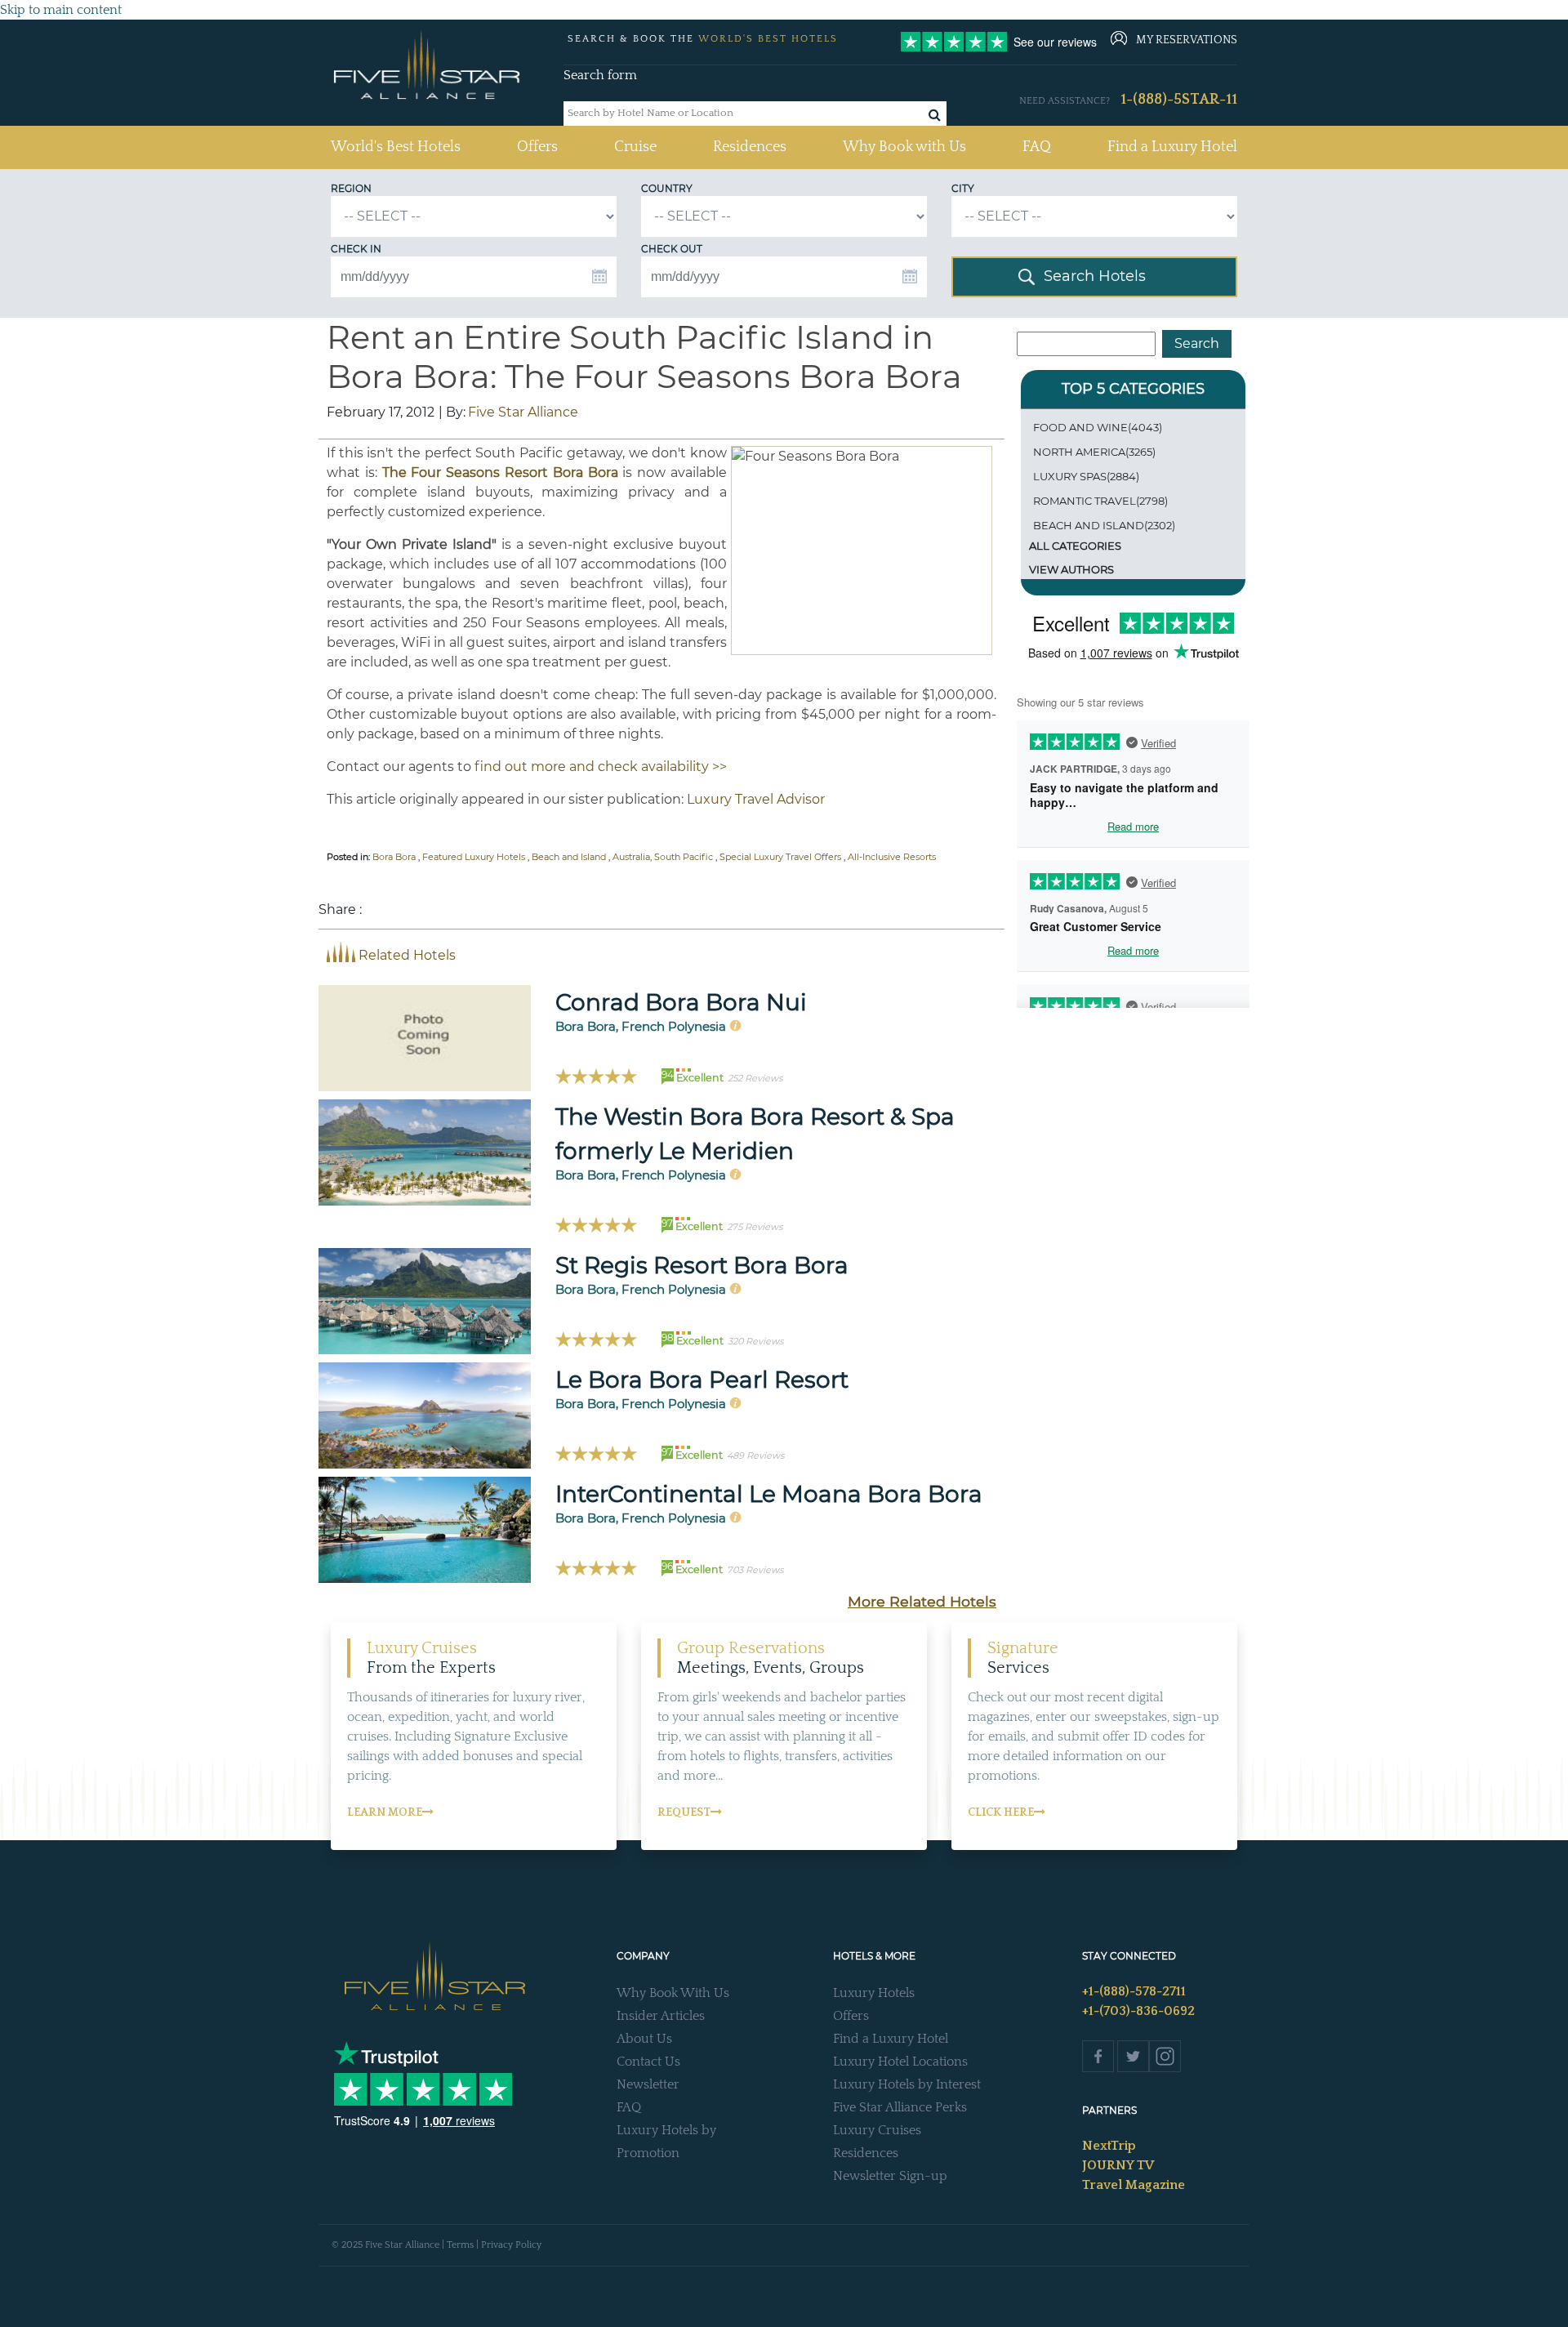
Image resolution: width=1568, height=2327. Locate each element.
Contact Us (648, 2062)
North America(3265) (1094, 452)
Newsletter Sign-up (890, 2176)
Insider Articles (661, 2016)
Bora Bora (394, 857)
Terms (460, 2245)
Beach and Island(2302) (1104, 525)
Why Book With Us (673, 1993)
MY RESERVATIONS (1187, 40)
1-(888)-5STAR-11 (1179, 100)
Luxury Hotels (874, 1993)
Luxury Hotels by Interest (907, 2084)
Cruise (635, 147)
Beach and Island (569, 857)
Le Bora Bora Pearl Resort (702, 1380)
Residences (750, 147)
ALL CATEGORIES (1075, 546)
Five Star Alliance (523, 412)
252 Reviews (755, 1078)
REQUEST (684, 1812)
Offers (537, 147)
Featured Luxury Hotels (474, 857)
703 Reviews (755, 1570)
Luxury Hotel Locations (900, 2062)
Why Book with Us (904, 147)
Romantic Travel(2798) (1100, 501)
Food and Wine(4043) (1098, 427)
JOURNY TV (1118, 2165)
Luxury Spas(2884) (1086, 476)
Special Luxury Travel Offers (780, 857)
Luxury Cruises (877, 2130)
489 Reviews (755, 1455)
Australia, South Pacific (663, 857)
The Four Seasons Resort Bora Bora (500, 473)
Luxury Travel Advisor (756, 799)
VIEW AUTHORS (1071, 569)
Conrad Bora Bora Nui (681, 1002)
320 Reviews (755, 1341)
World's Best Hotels (396, 147)
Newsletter (648, 2084)
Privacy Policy (511, 2245)
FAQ (1037, 147)
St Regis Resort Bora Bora (702, 1265)
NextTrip (1109, 2146)
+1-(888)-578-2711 (1134, 1991)
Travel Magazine (1134, 2185)
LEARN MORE (385, 1812)
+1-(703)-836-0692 (1138, 2011)
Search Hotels (1095, 276)
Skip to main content (61, 10)
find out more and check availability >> (601, 767)
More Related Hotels (922, 1601)
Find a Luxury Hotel (1172, 147)
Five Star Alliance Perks (900, 2107)
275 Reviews (755, 1227)
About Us (644, 2039)
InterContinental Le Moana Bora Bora (769, 1494)
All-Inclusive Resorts (892, 857)
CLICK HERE (1001, 1812)
